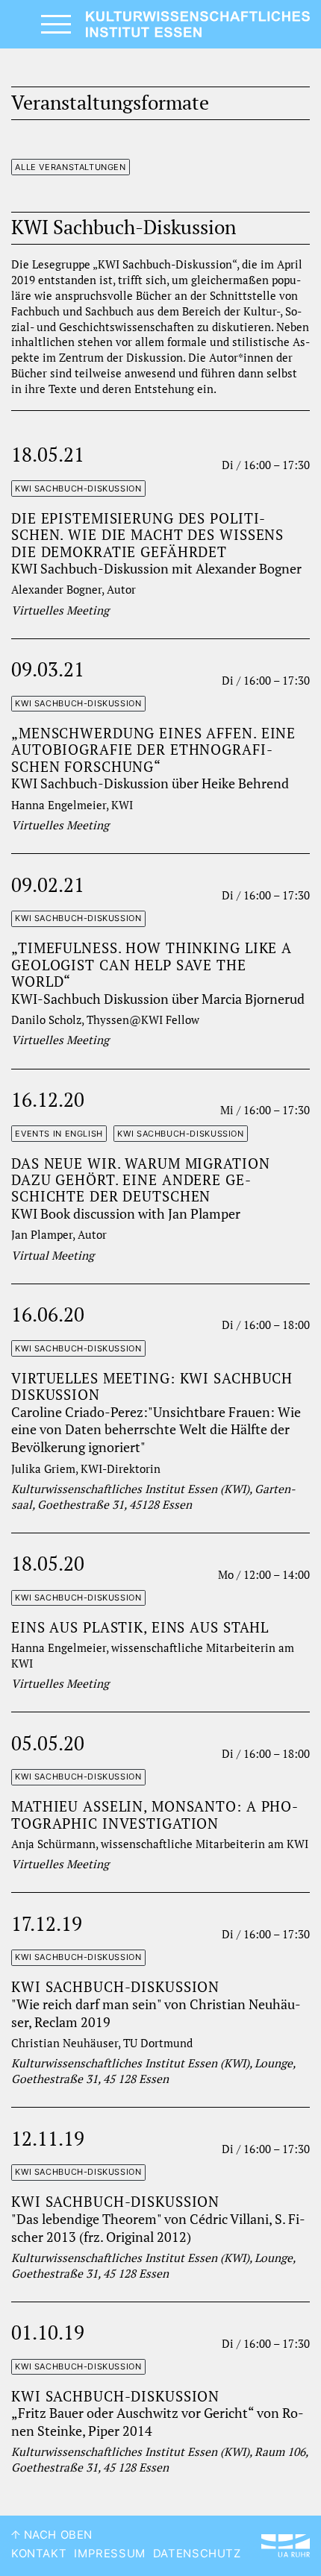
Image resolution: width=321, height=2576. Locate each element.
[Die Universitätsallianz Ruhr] (286, 2546)
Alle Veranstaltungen (70, 167)
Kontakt (39, 2554)
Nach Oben (56, 2535)
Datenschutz (197, 2554)
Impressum (110, 2554)
